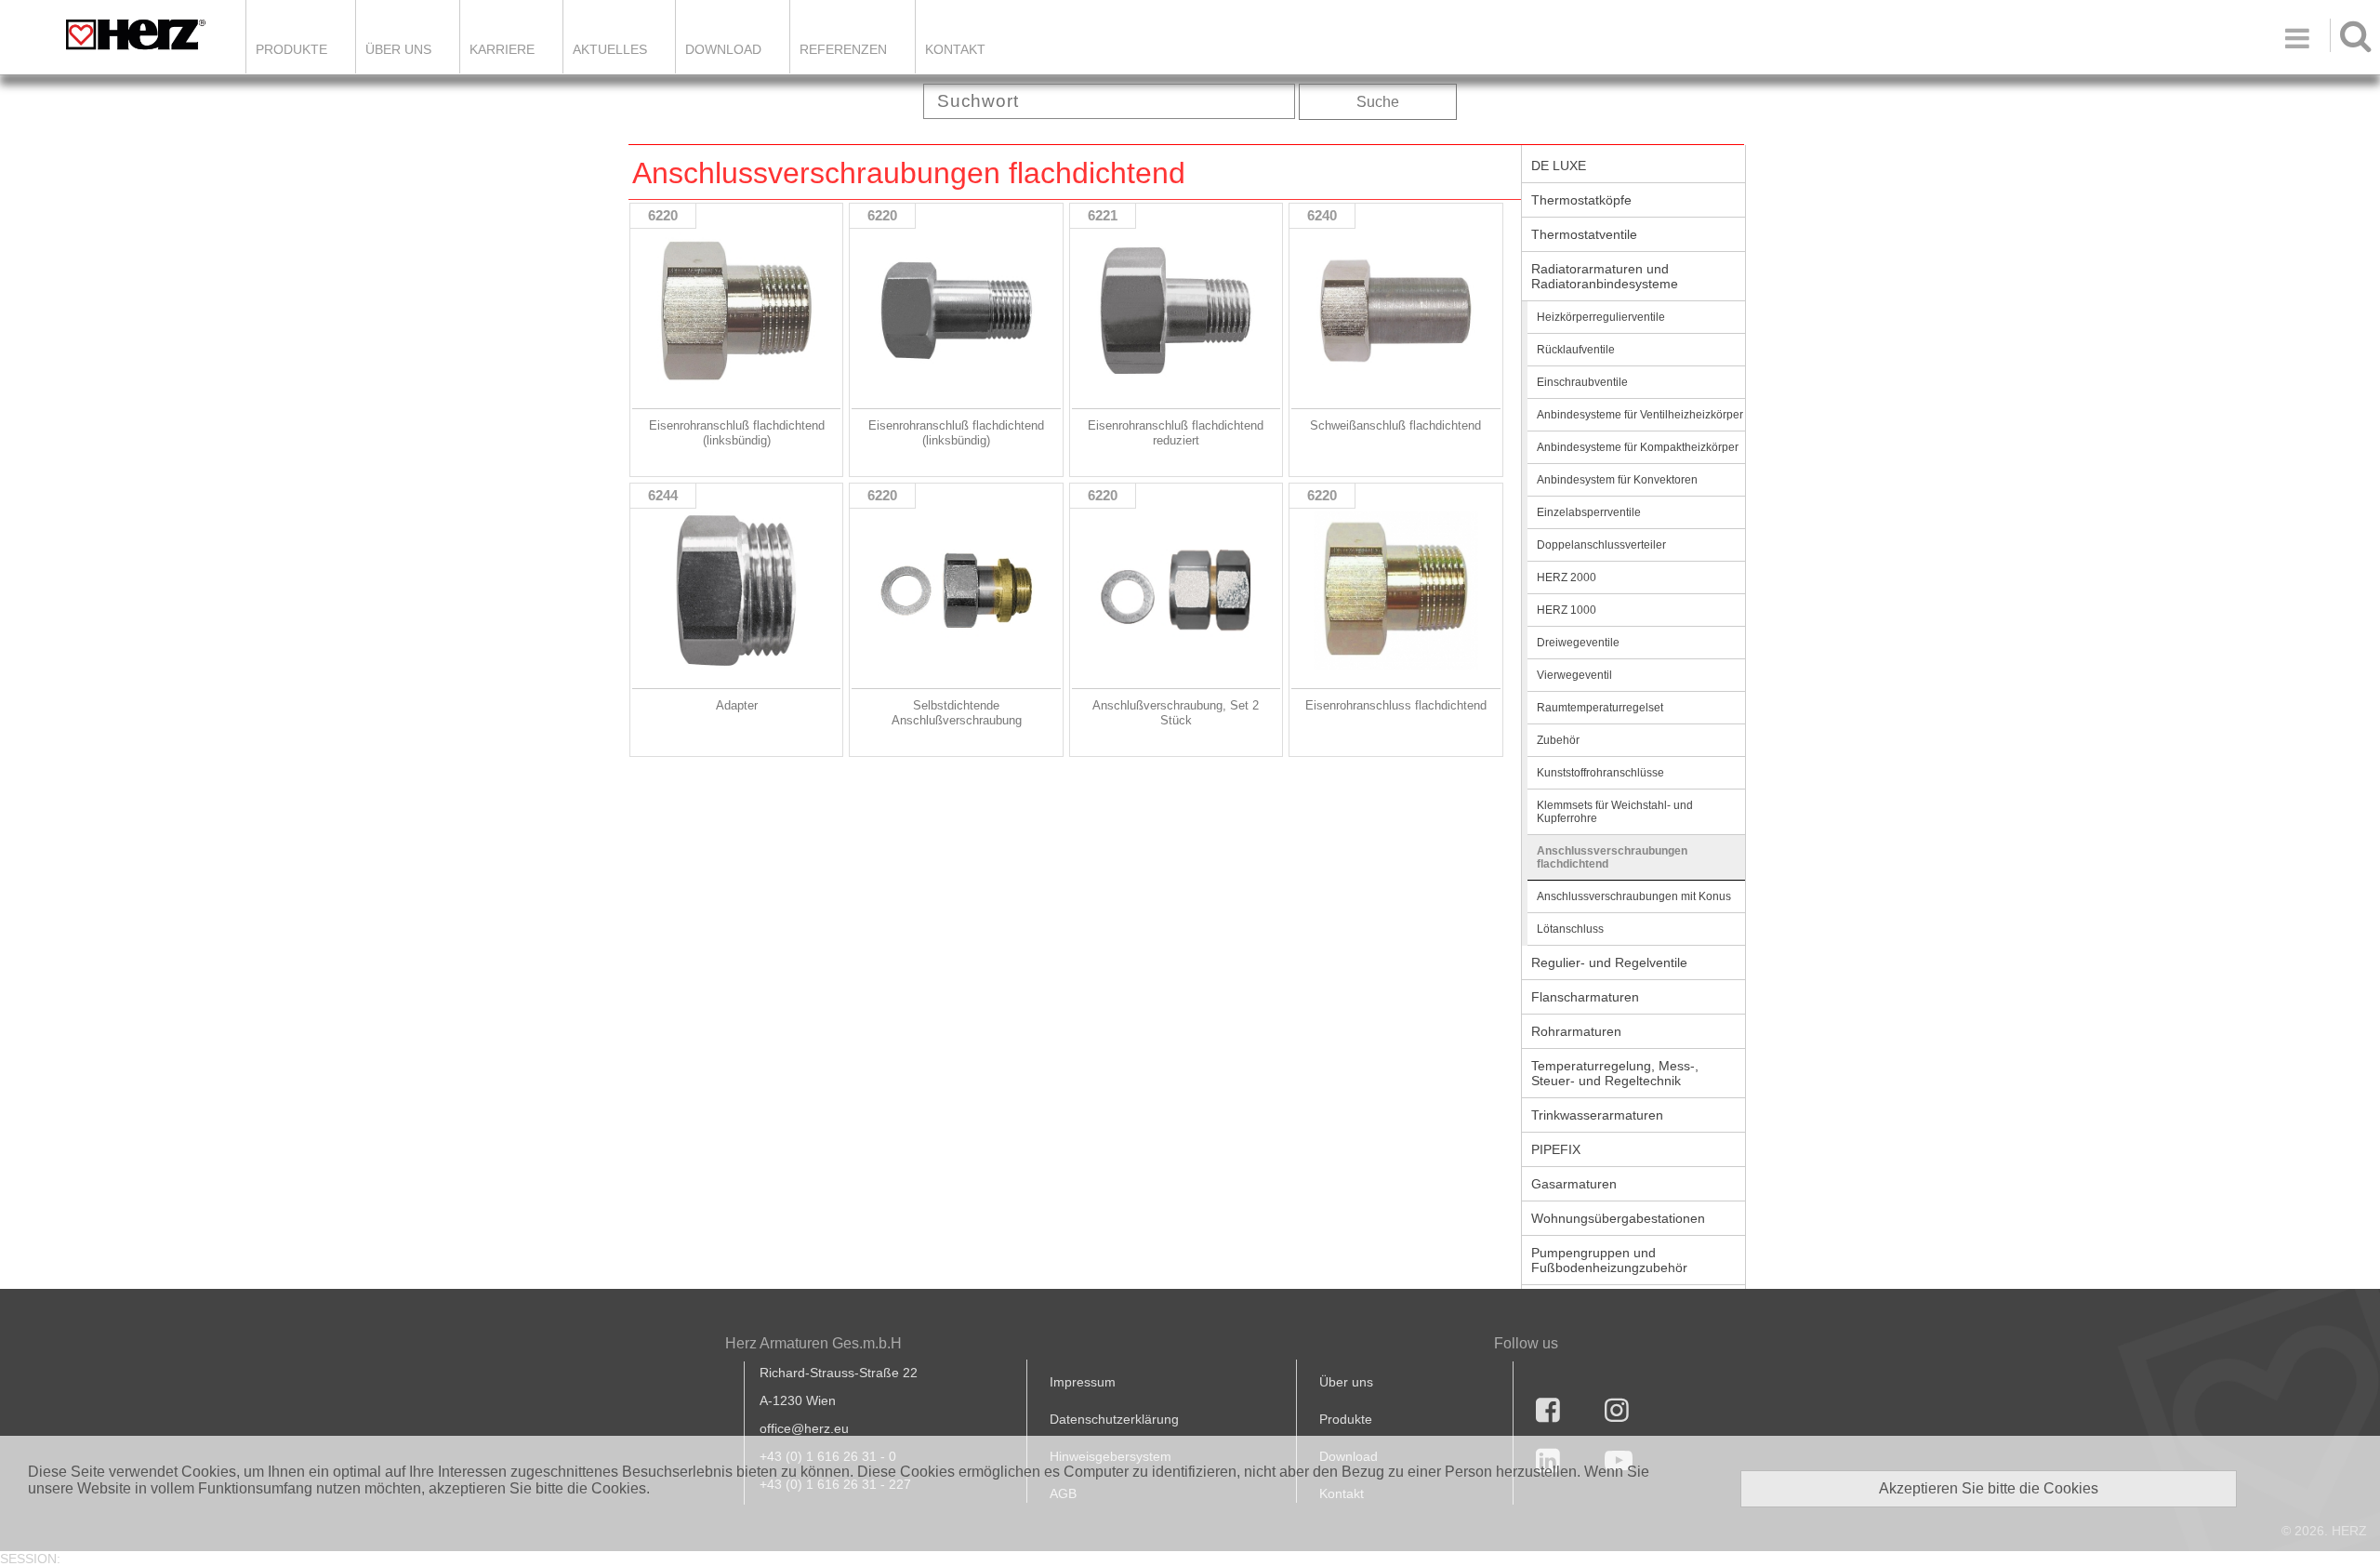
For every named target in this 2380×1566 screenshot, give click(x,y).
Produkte (291, 49)
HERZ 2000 (1567, 577)
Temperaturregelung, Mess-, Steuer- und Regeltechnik (1615, 1073)
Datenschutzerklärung (1114, 1419)
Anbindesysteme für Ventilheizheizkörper (1640, 415)
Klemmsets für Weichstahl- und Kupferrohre (1615, 812)
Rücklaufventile (1576, 350)
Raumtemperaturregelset (1600, 708)
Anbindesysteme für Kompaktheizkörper (1638, 447)
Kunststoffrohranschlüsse (1600, 773)
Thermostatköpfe (1581, 200)
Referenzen (843, 49)
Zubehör (1558, 740)
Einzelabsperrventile (1589, 512)
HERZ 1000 (1567, 610)
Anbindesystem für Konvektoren (1617, 480)
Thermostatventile (1584, 234)
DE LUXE (1559, 166)
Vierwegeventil (1574, 675)
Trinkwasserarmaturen (1597, 1115)
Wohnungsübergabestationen (1618, 1218)
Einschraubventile (1582, 382)
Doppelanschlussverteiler (1601, 545)
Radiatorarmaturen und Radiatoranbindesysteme (1605, 276)
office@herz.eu (804, 1428)
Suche (1378, 102)
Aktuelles (610, 49)
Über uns (1346, 1382)
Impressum (1083, 1382)
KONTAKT (955, 49)
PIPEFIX (1556, 1149)
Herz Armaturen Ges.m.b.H (813, 1343)
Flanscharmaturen (1585, 997)
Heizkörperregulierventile (1601, 317)
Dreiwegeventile (1578, 643)
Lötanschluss (1570, 929)
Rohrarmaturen (1576, 1031)
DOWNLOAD (723, 49)
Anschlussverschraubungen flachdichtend (1612, 857)
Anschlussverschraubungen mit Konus (1634, 896)
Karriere (502, 49)
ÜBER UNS (398, 49)
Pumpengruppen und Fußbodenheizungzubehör (1609, 1260)
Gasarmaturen (1574, 1184)
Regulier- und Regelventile (1609, 962)
